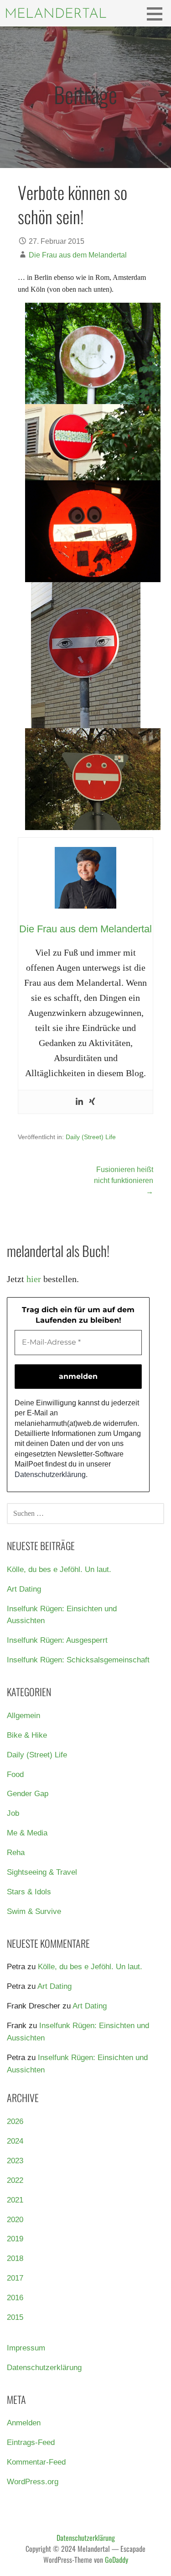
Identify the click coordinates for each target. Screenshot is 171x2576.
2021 (15, 2200)
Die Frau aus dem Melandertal (78, 255)
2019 (15, 2239)
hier (34, 1279)
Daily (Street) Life (91, 1137)
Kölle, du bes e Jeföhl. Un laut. (59, 1569)
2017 (15, 2278)
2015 (15, 2317)
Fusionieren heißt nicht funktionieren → (124, 1180)
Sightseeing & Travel (42, 1872)
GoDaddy (117, 2560)
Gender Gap (28, 1794)
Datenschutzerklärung (50, 1475)
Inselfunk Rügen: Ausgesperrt (57, 1640)
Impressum (26, 2348)
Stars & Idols (29, 1892)
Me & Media (27, 1833)
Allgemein (23, 1716)
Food (15, 1774)
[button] (158, 14)
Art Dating (24, 1589)
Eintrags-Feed (31, 2442)
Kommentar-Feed (36, 2462)
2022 (15, 2180)
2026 (15, 2121)
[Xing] (92, 1102)
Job (13, 1813)
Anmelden (24, 2423)
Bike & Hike (27, 1735)
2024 (15, 2141)
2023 (15, 2161)
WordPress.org (33, 2482)
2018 (15, 2258)
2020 (15, 2220)
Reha (16, 1853)
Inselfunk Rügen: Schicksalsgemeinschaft (78, 1660)
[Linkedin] (79, 1102)
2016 (15, 2298)
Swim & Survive (34, 1911)
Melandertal (56, 14)
